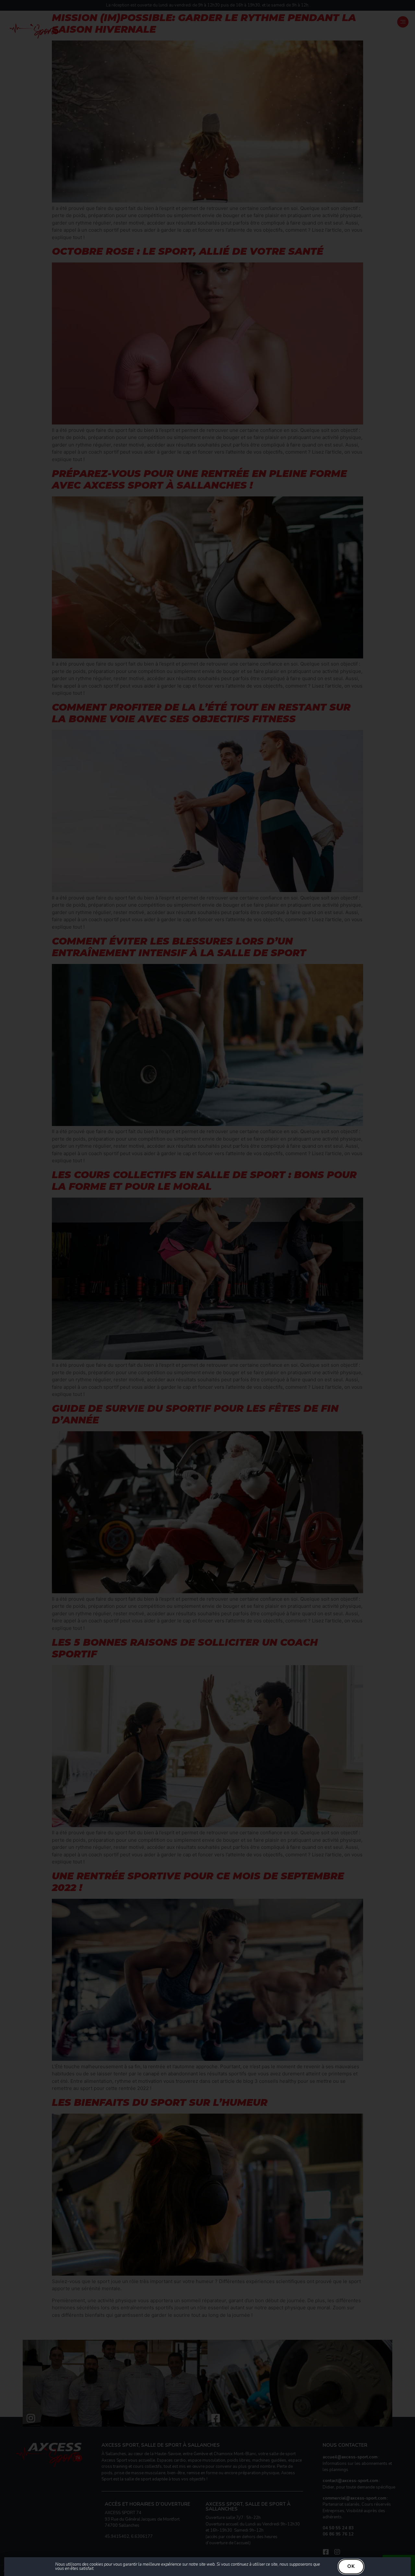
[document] (207, 1288)
